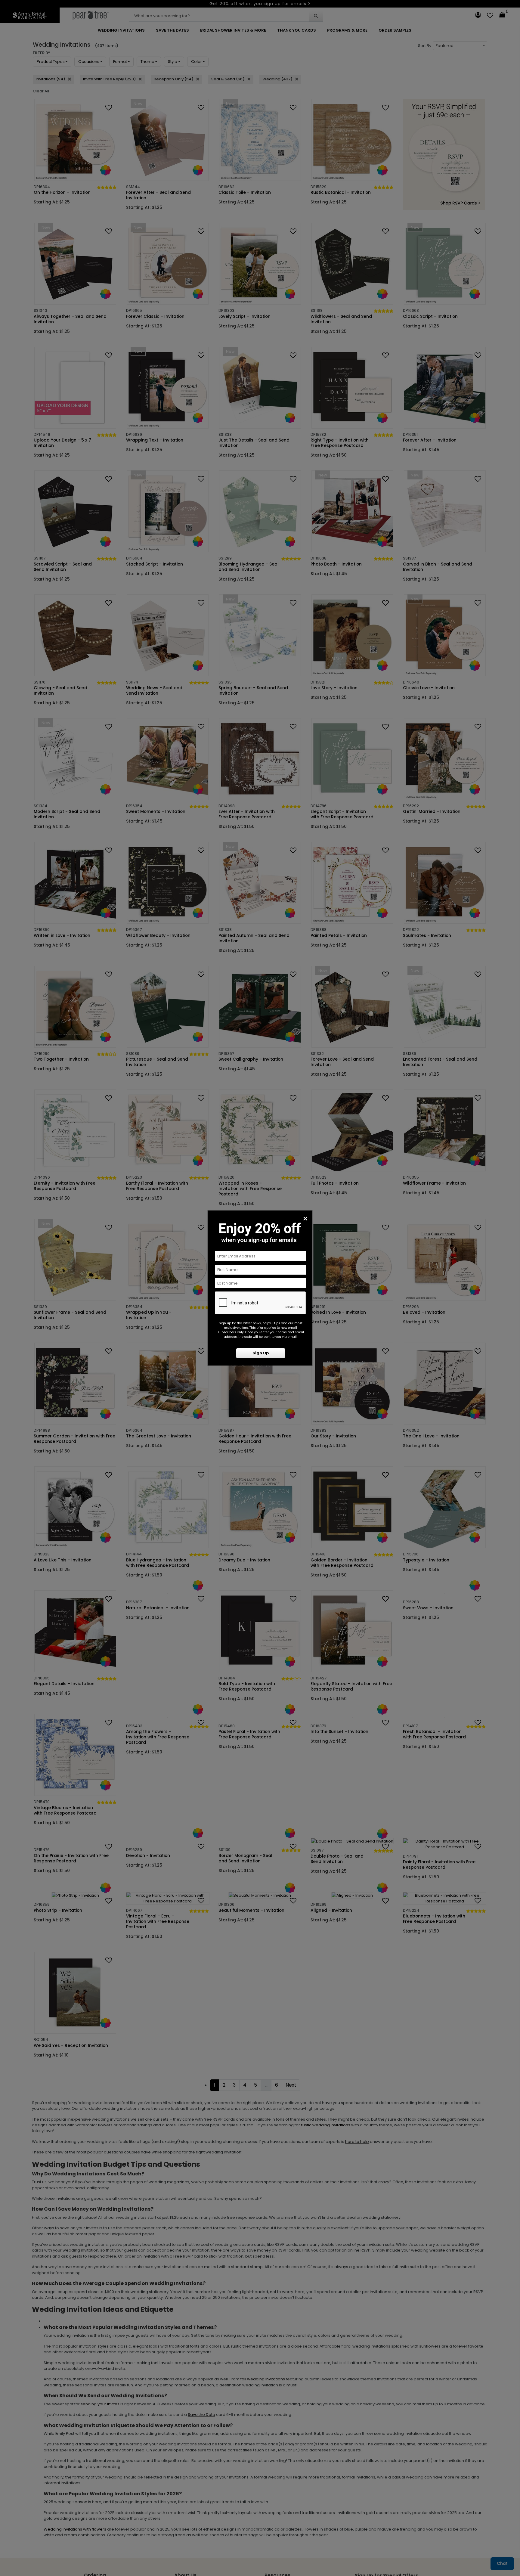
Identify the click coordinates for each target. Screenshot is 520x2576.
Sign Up (261, 1353)
